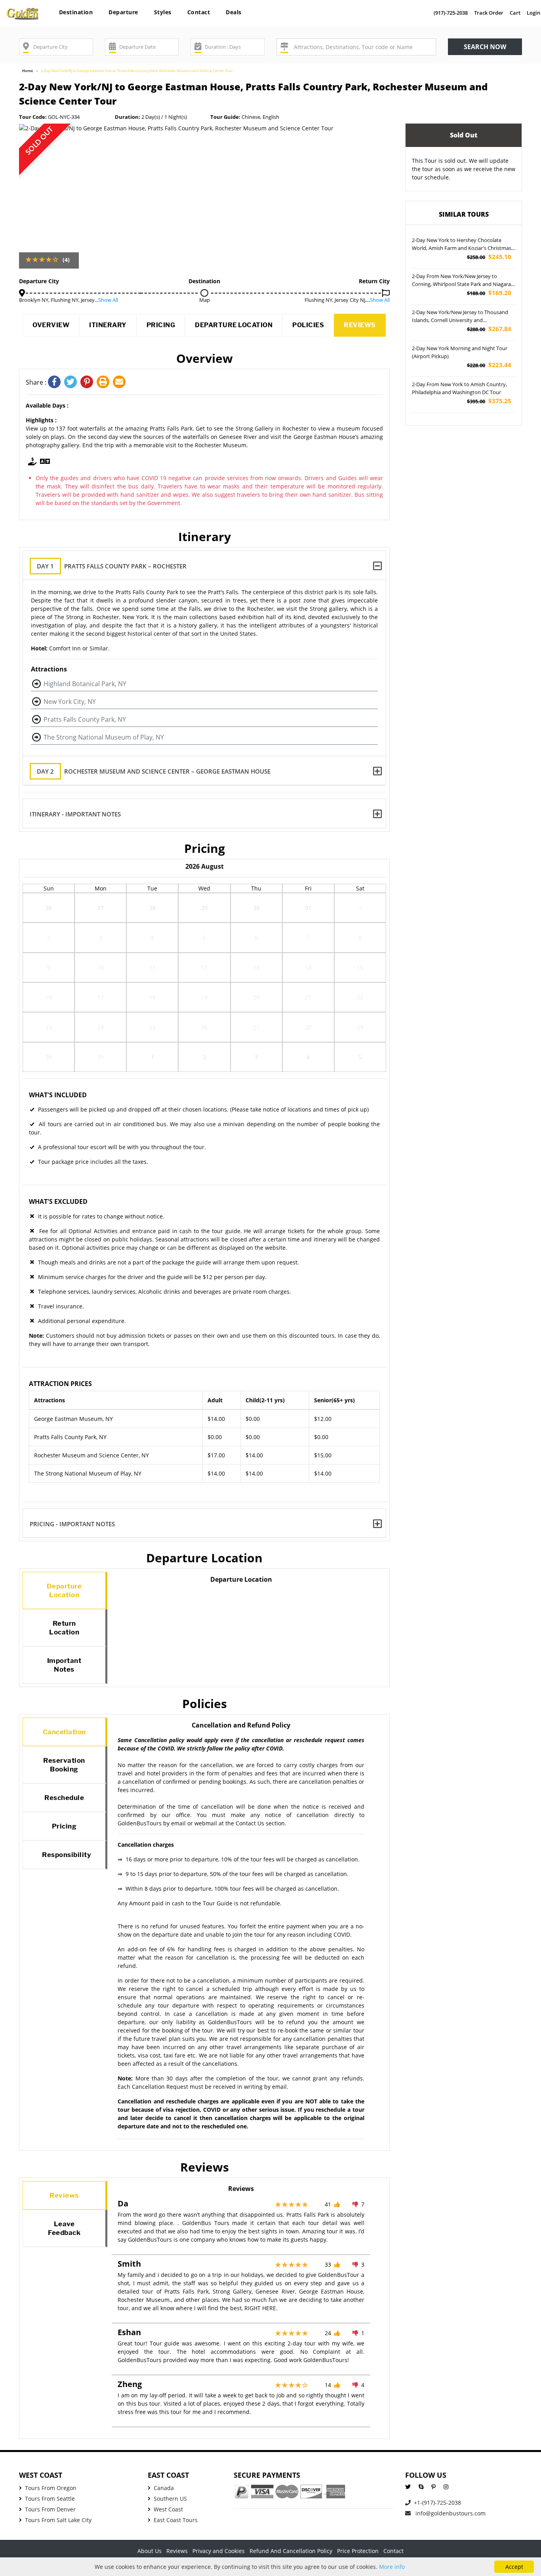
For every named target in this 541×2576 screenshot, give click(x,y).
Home (28, 71)
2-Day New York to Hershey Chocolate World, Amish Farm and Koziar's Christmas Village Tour (462, 244)
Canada (164, 2488)
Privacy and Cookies (219, 2551)
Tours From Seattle (50, 2499)
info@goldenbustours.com (450, 2513)
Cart (515, 13)
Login (533, 13)
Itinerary (108, 325)
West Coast (168, 2509)
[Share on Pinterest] (89, 382)
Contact (199, 12)
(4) (66, 260)
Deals (234, 12)
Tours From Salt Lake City (58, 2520)
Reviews (360, 325)
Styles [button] (163, 12)
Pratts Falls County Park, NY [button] (85, 719)
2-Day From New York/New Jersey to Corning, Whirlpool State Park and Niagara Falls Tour (461, 280)
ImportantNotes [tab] (64, 1665)
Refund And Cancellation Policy (291, 2551)
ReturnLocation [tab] (64, 1628)
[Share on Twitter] (72, 382)
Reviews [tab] (64, 2195)
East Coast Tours (176, 2520)
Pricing (161, 325)
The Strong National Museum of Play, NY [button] (104, 737)
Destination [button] (76, 12)
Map (205, 300)
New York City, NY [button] (70, 702)
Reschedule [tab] (64, 1798)
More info (392, 2567)
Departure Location (234, 325)
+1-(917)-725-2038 (437, 2503)
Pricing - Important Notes (72, 1524)
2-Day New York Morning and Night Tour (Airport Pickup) (460, 352)
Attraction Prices (60, 1384)
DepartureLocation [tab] (64, 1590)
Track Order (489, 13)
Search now (485, 47)
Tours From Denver (50, 2509)
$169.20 (489, 293)
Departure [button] (123, 12)
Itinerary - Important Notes (75, 814)
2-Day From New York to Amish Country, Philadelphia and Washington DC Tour (459, 388)
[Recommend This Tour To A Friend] (120, 382)
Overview (51, 325)
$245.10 (489, 257)
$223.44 (489, 365)
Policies (308, 325)
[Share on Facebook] (56, 382)
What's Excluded (58, 1201)
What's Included (58, 1095)
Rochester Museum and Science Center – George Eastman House (154, 771)
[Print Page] (105, 382)
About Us (150, 2551)
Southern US (170, 2499)
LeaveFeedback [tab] (64, 2228)
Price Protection (358, 2551)
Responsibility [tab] (67, 1855)
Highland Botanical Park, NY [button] (85, 684)
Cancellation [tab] (64, 1732)
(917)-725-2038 (451, 13)
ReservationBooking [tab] (64, 1765)
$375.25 (489, 401)
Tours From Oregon (51, 2488)
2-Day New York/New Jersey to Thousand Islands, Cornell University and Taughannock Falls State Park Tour (460, 317)
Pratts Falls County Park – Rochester (112, 566)
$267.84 (489, 329)
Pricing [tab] (64, 1826)
